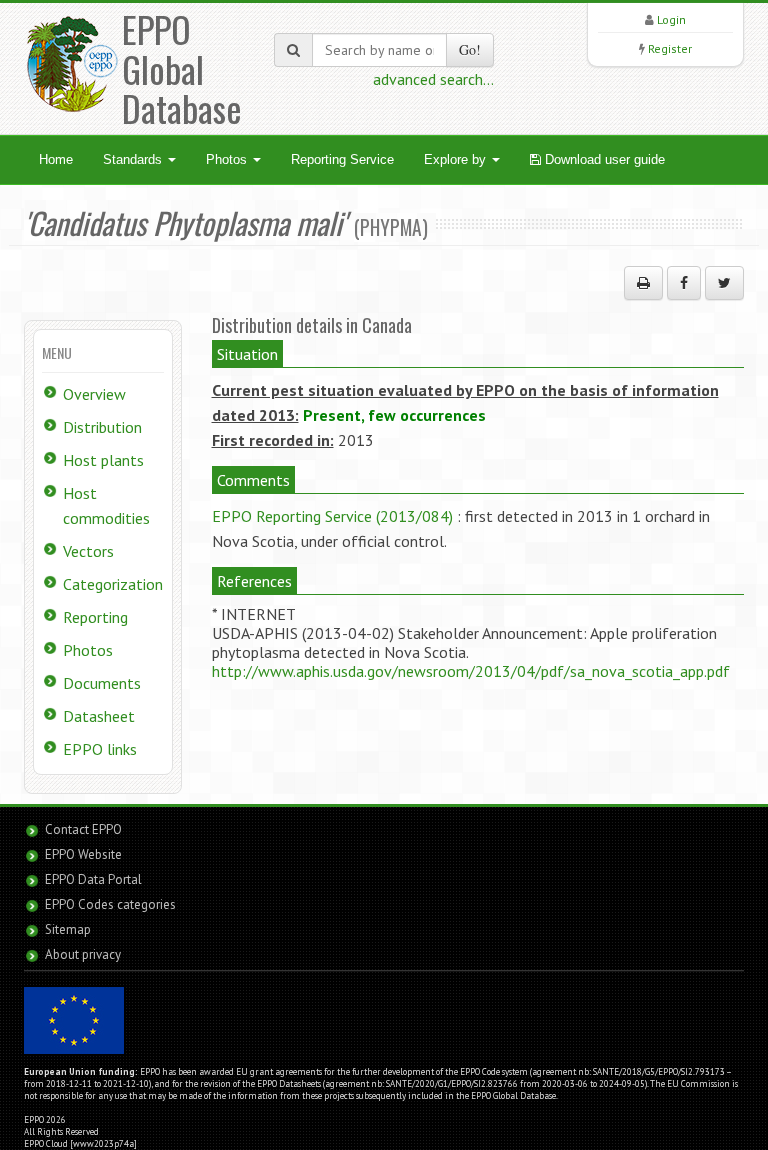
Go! (470, 49)
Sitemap (68, 929)
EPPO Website (83, 854)
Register (670, 48)
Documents (102, 683)
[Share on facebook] (684, 283)
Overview (94, 394)
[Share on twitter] (724, 283)
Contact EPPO (83, 829)
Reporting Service (342, 159)
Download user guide (603, 159)
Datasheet (99, 716)
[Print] (643, 283)
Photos (228, 159)
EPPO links (100, 749)
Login (671, 19)
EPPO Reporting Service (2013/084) (332, 516)
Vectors (88, 551)
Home (56, 159)
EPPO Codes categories (110, 904)
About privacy (83, 954)
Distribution (102, 427)
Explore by (457, 159)
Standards (134, 159)
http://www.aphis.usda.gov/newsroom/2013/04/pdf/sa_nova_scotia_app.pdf (471, 671)
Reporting (95, 617)
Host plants (103, 460)
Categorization (113, 584)
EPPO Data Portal (93, 879)
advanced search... (433, 79)
